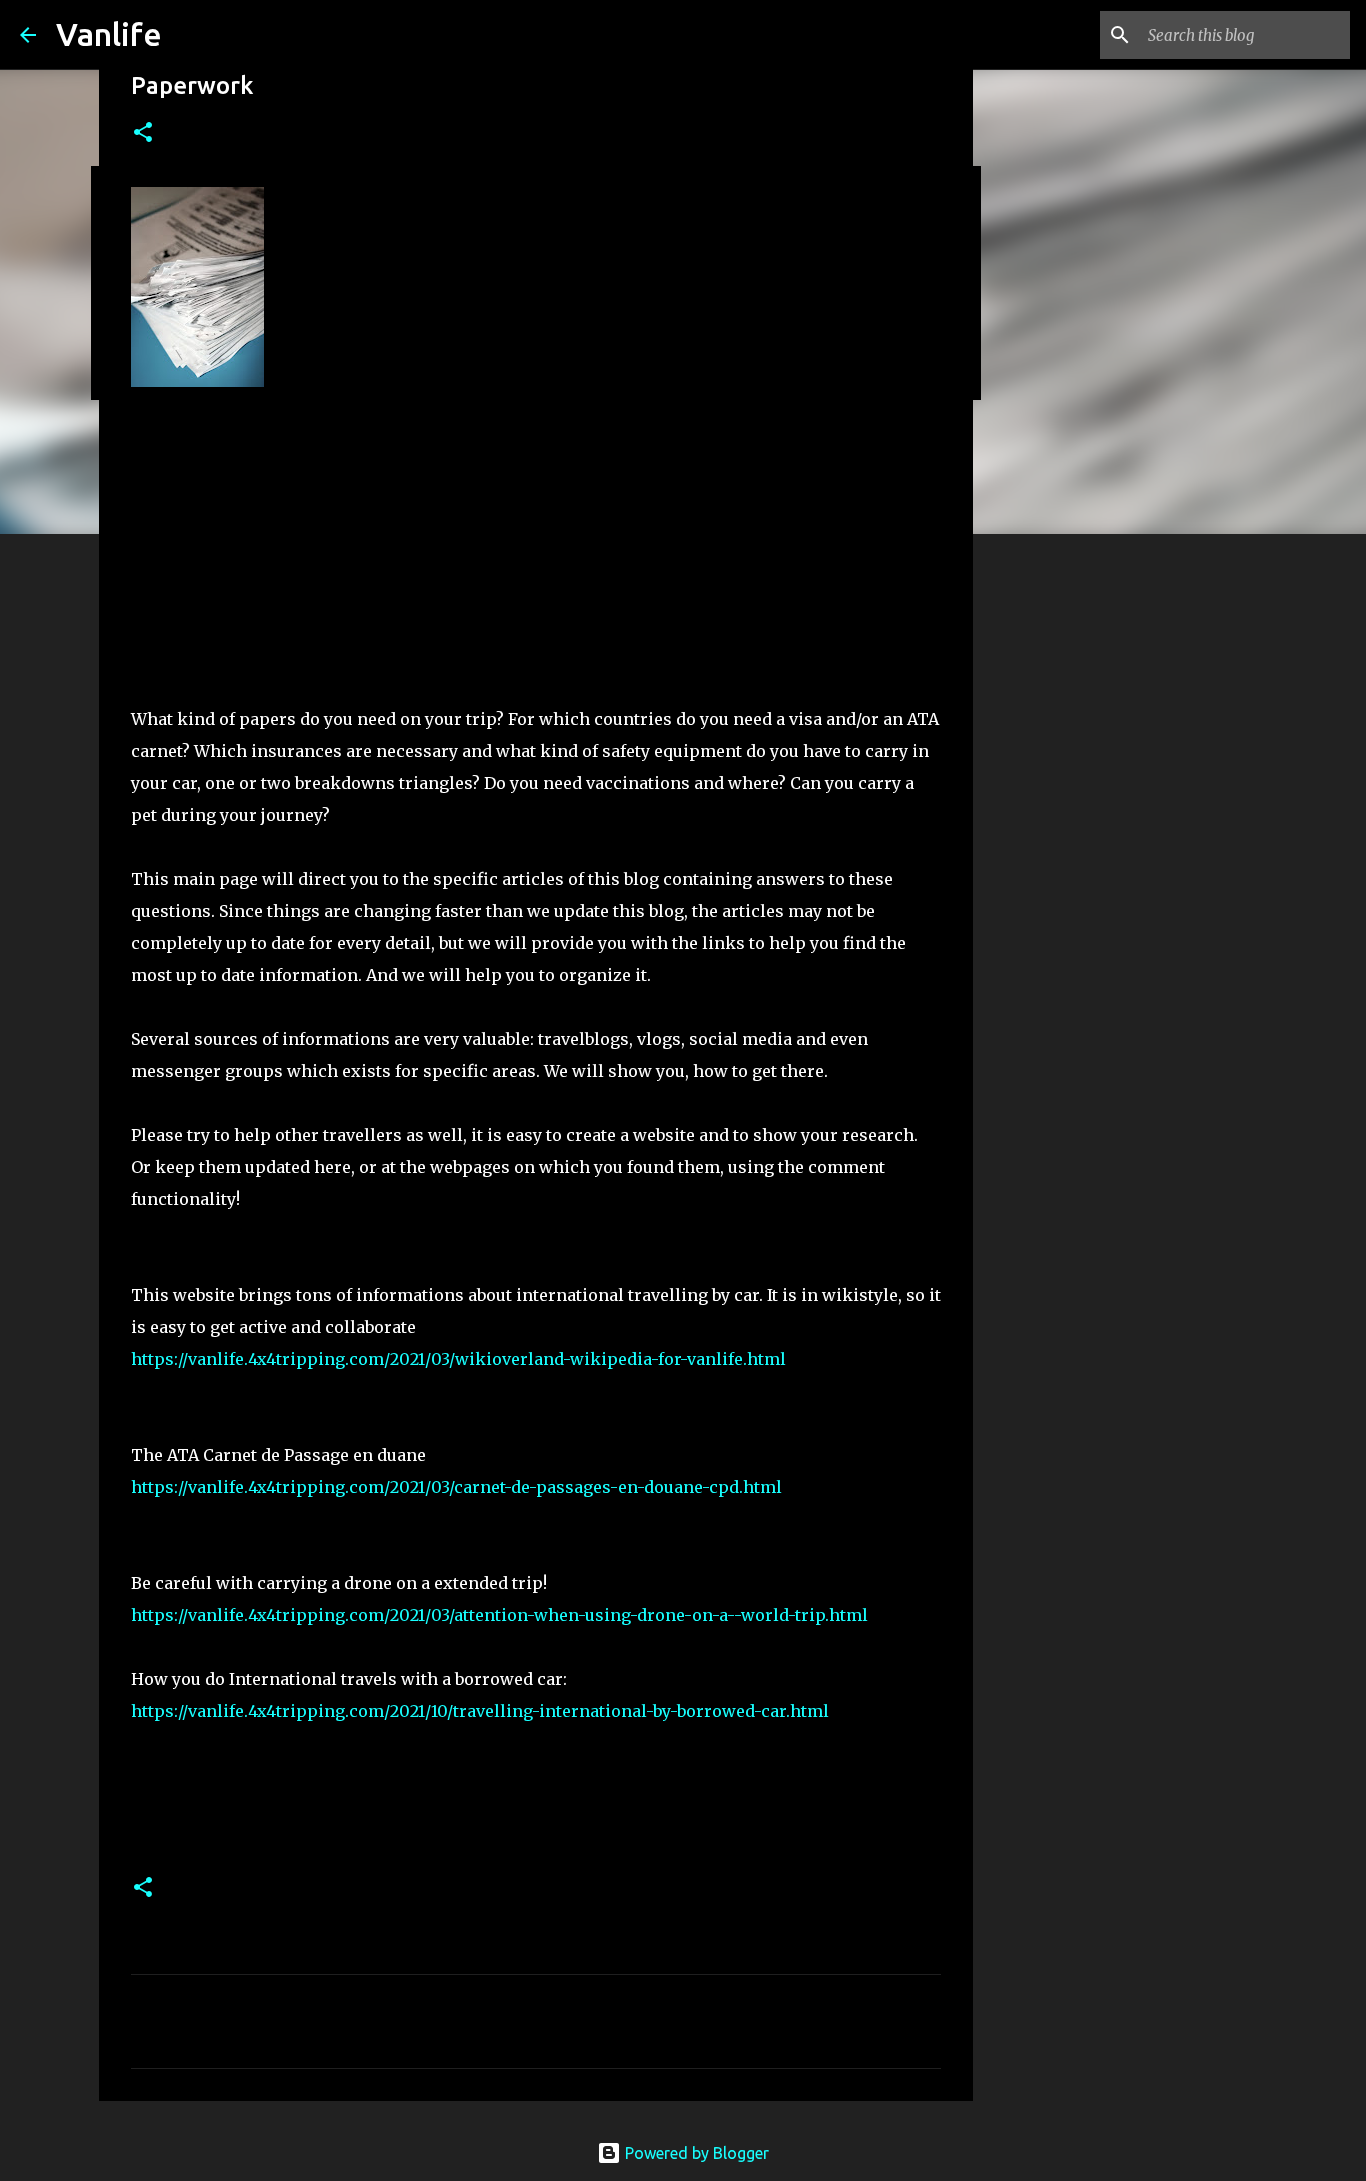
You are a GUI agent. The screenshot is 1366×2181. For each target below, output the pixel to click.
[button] (143, 133)
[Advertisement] (536, 553)
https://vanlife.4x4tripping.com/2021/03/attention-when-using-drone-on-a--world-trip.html (499, 1615)
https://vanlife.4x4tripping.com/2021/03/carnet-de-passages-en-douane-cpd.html (456, 1487)
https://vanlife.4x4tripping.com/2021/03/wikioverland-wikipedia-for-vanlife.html (458, 1359)
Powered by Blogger (695, 2153)
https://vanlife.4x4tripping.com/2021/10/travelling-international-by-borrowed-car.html (480, 1711)
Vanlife (109, 34)
